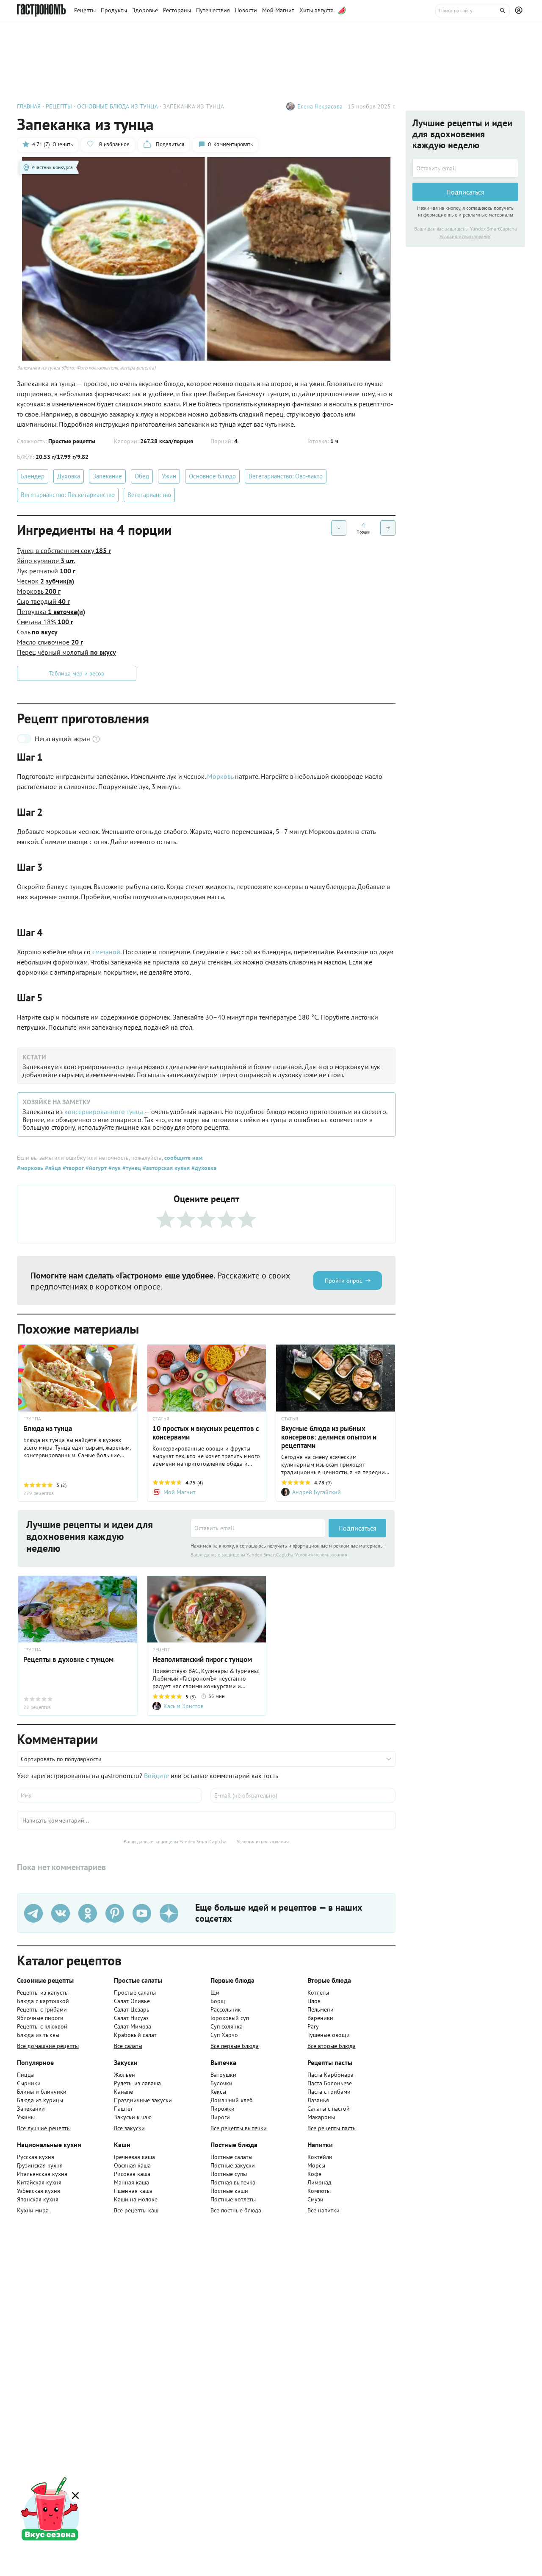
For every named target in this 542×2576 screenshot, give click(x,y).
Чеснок (46, 581)
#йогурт (95, 1168)
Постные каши (229, 2191)
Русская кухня (36, 2157)
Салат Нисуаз (131, 2018)
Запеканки (31, 2109)
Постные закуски (233, 2165)
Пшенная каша (133, 2191)
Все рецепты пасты (332, 2128)
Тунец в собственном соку (64, 550)
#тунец (131, 1168)
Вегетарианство (149, 495)
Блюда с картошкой (43, 2001)
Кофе (314, 2174)
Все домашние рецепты (48, 2046)
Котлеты (318, 1992)
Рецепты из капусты (43, 1992)
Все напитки (324, 2210)
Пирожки (223, 2109)
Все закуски (129, 2128)
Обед (142, 476)
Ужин (169, 476)
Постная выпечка (233, 2182)
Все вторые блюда (332, 2046)
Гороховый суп (230, 2018)
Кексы (218, 2092)
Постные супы (229, 2174)
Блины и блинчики (42, 2092)
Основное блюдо (212, 476)
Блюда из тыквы (38, 2035)
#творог (72, 1168)
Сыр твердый (43, 601)
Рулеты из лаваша (137, 2083)
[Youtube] (142, 1913)
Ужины (26, 2117)
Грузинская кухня (40, 2165)
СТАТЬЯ (161, 1419)
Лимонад (319, 2182)
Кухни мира (33, 2210)
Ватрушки (223, 2075)
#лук (114, 1168)
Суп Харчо (224, 2035)
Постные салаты (231, 2157)
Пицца (25, 2075)
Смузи (315, 2199)
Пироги (220, 2117)
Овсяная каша (132, 2165)
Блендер (33, 476)
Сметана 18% (45, 622)
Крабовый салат (135, 2035)
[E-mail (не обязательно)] (303, 1795)
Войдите (156, 1776)
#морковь (30, 1168)
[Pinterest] (115, 1913)
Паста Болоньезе (330, 2083)
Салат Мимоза (133, 2026)
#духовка (203, 1168)
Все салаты (128, 2046)
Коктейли (320, 2157)
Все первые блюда (235, 2046)
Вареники (320, 2018)
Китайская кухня (39, 2182)
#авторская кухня (165, 1168)
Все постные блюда (236, 2210)
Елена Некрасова (320, 106)
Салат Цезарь (132, 2009)
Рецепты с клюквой (42, 2026)
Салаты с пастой (329, 2109)
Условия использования (321, 1555)
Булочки (221, 2083)
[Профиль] (520, 11)
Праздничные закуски (143, 2100)
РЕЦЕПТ (161, 1650)
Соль (37, 632)
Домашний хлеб (232, 2100)
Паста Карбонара (330, 2075)
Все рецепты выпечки (239, 2128)
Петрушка (51, 611)
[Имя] (109, 1795)
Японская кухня (38, 2199)
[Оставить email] (258, 1528)
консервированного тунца (104, 1112)
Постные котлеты (233, 2199)
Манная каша (131, 2182)
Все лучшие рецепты (44, 2128)
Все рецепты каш (136, 2210)
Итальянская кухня (42, 2174)
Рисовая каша (132, 2174)
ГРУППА (32, 1419)
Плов (314, 2001)
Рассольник (226, 2009)
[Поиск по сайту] (473, 11)
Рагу (313, 2026)
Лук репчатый (46, 571)
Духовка (69, 476)
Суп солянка (227, 2026)
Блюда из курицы (40, 2100)
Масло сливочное (50, 642)
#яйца (52, 1168)
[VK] (61, 1913)
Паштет (123, 2109)
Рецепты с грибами (42, 2009)
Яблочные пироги (40, 2018)
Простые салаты (135, 1992)
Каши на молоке (136, 2199)
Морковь (39, 591)
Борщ (218, 2001)
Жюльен (124, 2075)
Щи (215, 1992)
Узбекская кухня (39, 2191)
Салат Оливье (132, 2001)
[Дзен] (169, 1913)
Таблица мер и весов (77, 673)
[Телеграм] (33, 1913)
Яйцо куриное (46, 561)
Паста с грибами (329, 2092)
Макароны (321, 2117)
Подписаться (357, 1528)
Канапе (123, 2092)
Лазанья (318, 2100)
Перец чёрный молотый (66, 652)
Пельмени (321, 2009)
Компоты (319, 2191)
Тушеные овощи (329, 2035)
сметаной (106, 952)
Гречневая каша (134, 2157)
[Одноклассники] (88, 1913)
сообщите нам (183, 1158)
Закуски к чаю (133, 2117)
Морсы (316, 2165)
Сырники (29, 2083)
